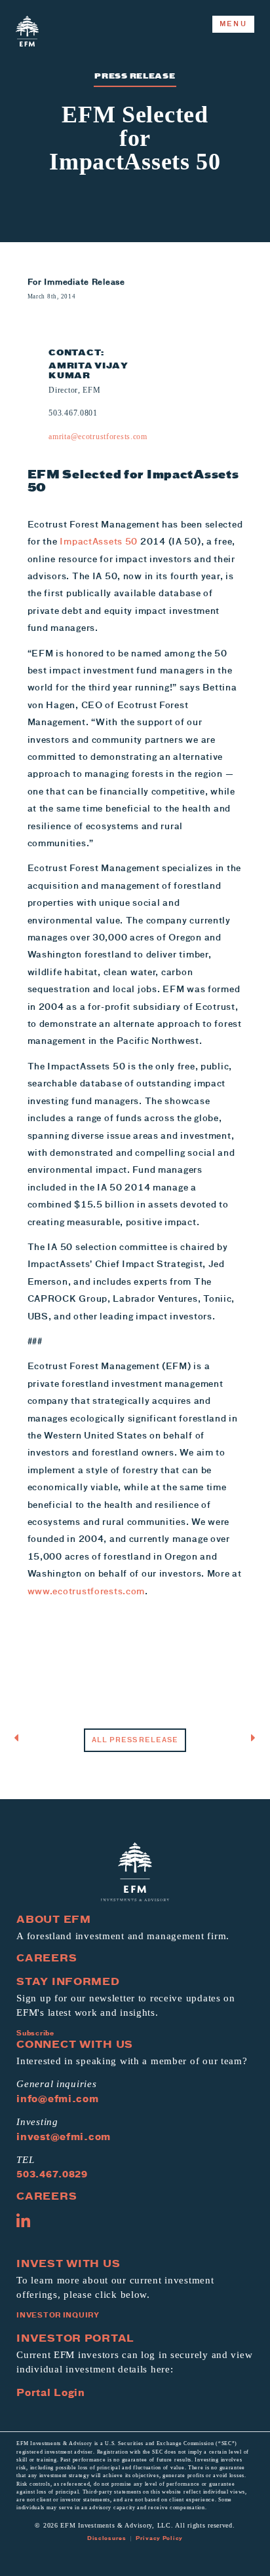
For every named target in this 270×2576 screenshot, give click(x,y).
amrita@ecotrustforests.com (98, 437)
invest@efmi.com (64, 2136)
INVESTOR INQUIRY (58, 2315)
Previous (59, 1738)
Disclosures (107, 2538)
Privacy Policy (159, 2538)
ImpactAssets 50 (99, 541)
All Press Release (135, 1740)
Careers (47, 1958)
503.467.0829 (52, 2174)
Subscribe (35, 2033)
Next (229, 1738)
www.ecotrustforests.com (87, 1591)
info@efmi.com (57, 2098)
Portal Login (51, 2392)
